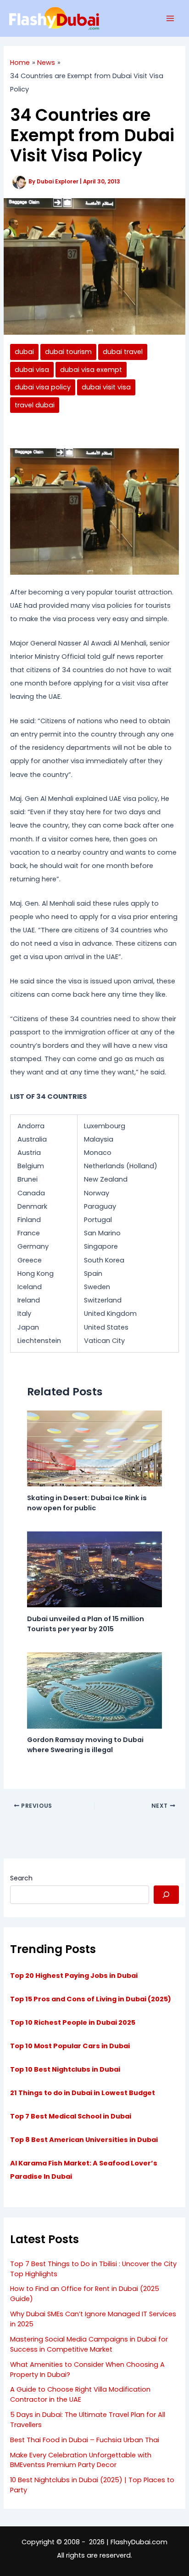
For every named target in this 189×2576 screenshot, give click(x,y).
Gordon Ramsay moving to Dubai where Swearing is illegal (85, 1745)
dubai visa (32, 370)
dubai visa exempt (91, 370)
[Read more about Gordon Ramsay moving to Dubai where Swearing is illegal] (94, 1690)
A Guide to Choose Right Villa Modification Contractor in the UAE (80, 2394)
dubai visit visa (106, 387)
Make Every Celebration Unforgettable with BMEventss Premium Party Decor (81, 2460)
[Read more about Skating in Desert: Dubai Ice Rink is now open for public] (94, 1448)
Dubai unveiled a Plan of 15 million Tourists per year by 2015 (86, 1624)
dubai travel (123, 352)
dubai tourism (68, 352)
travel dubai (35, 405)
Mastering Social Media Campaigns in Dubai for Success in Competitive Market (89, 2344)
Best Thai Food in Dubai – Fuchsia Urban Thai (85, 2440)
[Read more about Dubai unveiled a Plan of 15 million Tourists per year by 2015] (94, 1569)
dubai (24, 352)
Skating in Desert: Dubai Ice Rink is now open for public (87, 1503)
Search (21, 1878)
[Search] (166, 1895)
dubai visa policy (43, 387)
